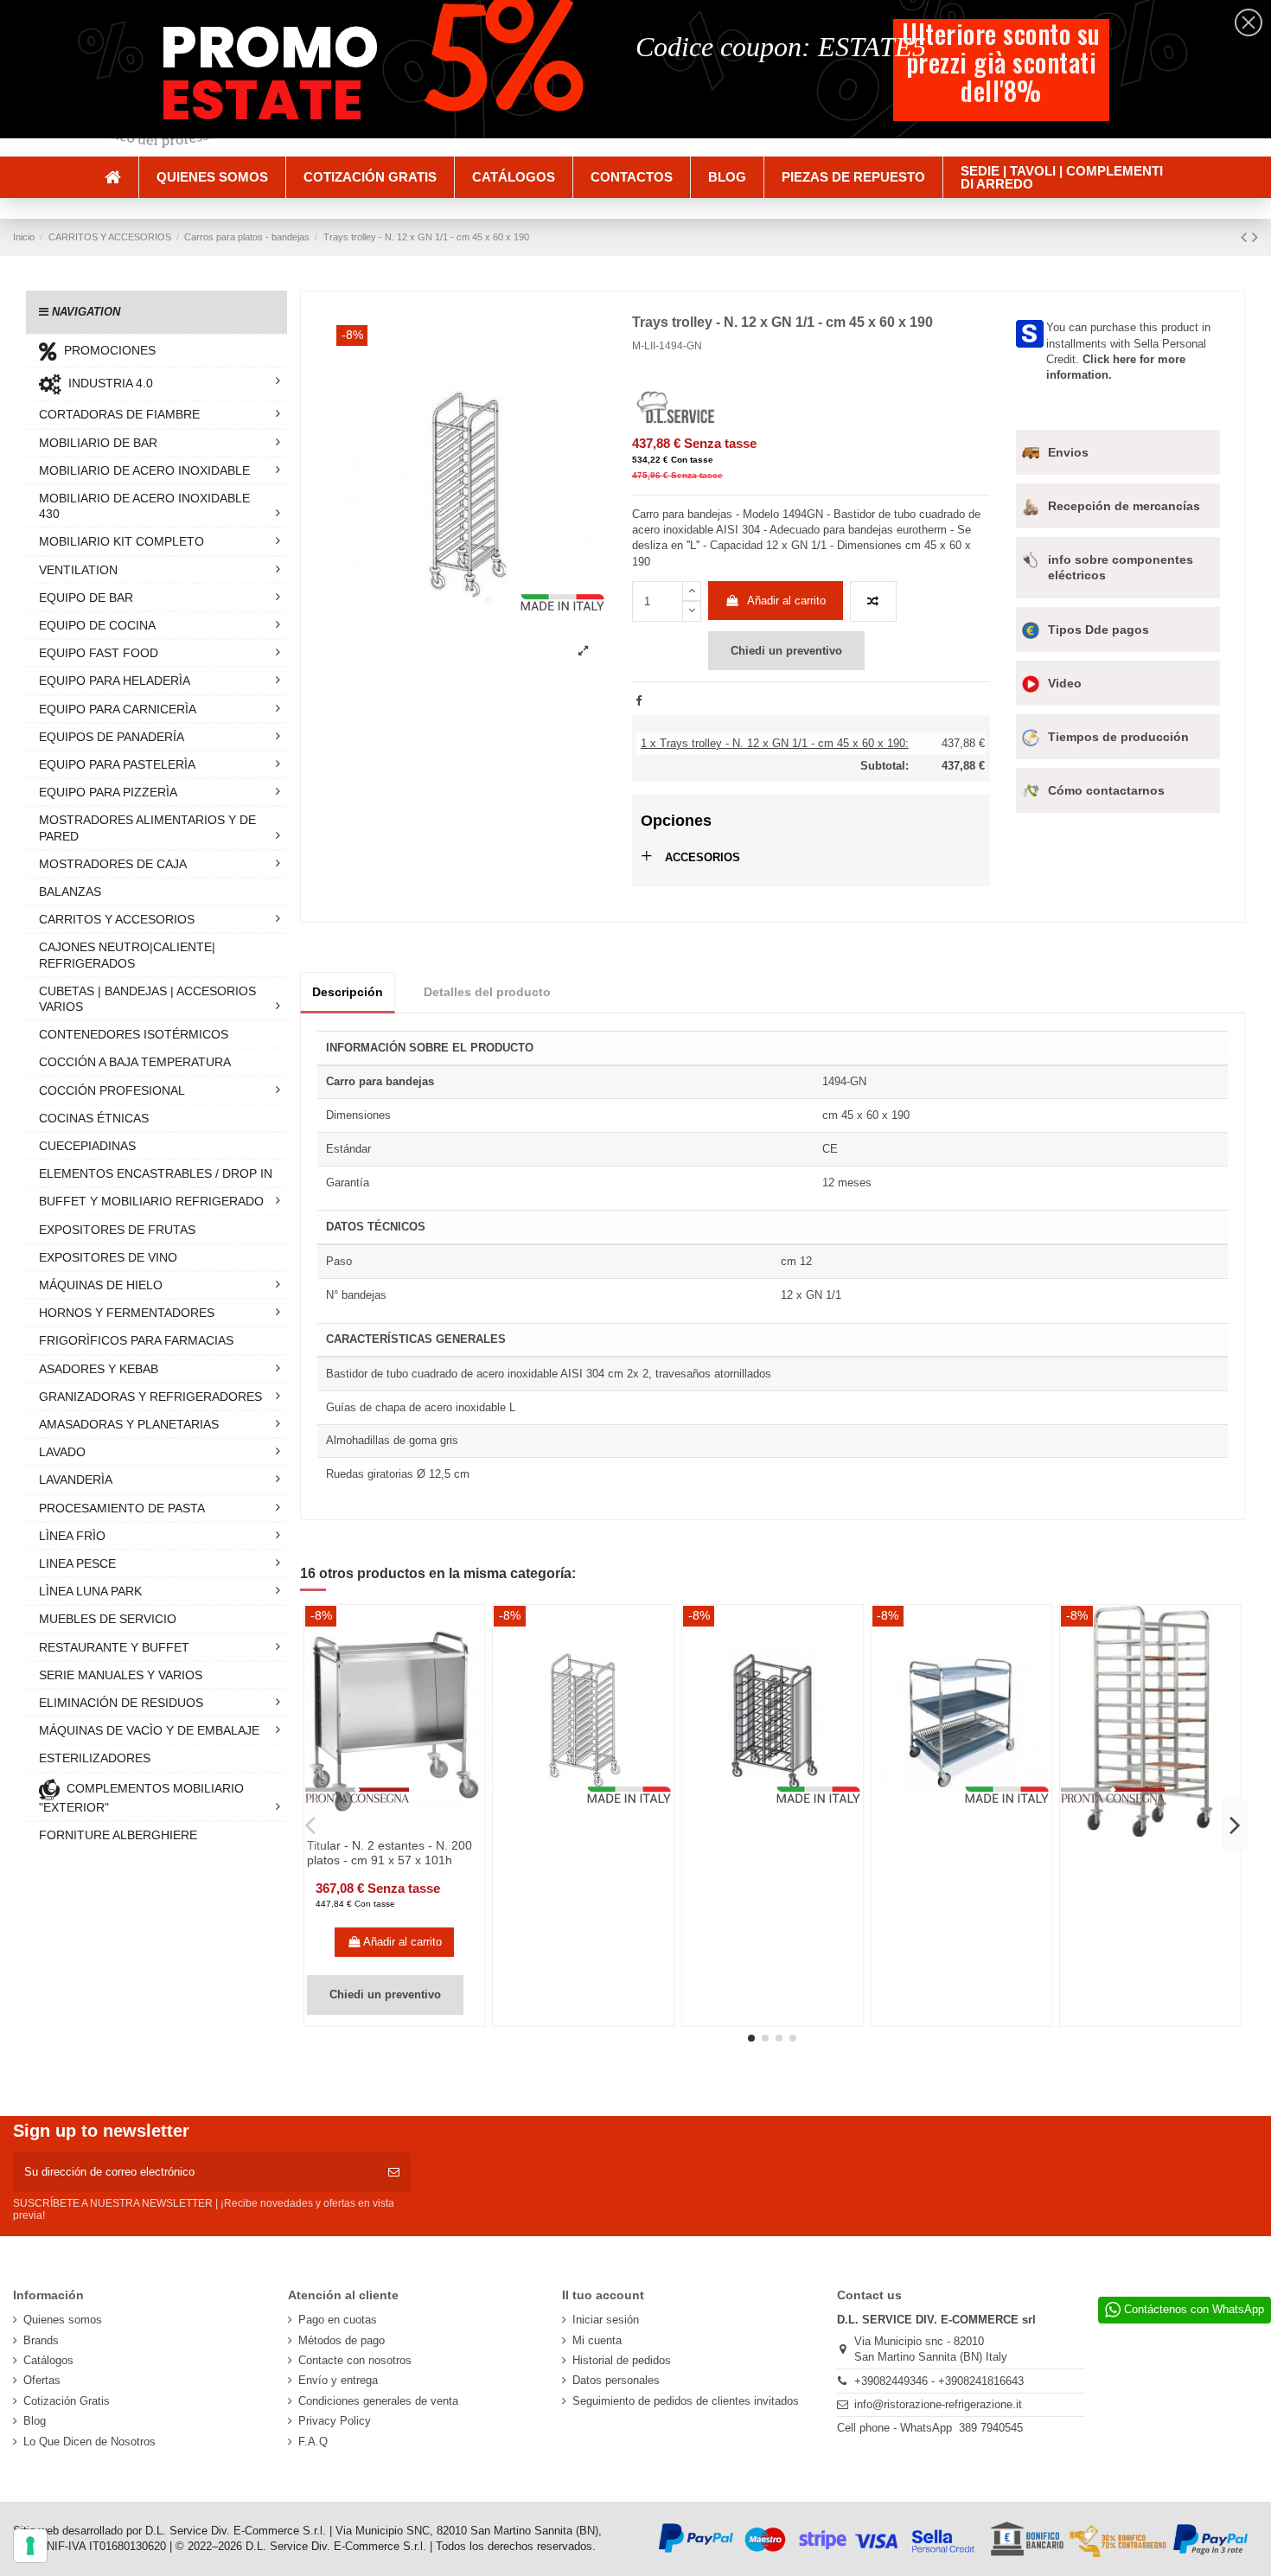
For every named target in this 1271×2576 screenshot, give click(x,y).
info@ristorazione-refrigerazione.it (938, 2404)
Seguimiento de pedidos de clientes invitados (686, 2401)
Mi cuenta (597, 2340)
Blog (35, 2421)
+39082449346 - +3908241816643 (939, 2381)
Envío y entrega (338, 2380)
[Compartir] (639, 701)
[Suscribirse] (394, 2172)
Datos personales (616, 2380)
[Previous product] (1246, 237)
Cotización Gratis (67, 2401)
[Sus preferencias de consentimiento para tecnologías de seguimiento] (30, 2546)
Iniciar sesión (606, 2320)
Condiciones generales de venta (378, 2401)
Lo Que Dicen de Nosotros (89, 2442)
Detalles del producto (487, 992)
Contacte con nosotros (355, 2360)
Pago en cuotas (338, 2320)
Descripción (348, 992)
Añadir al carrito (786, 601)
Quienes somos (63, 2320)
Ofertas (42, 2380)
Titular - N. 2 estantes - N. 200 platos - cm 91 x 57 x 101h (390, 1853)
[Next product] (1255, 237)
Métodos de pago (342, 2340)
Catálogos (48, 2360)
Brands (41, 2340)
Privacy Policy (335, 2421)
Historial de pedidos (622, 2360)
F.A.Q (313, 2442)
